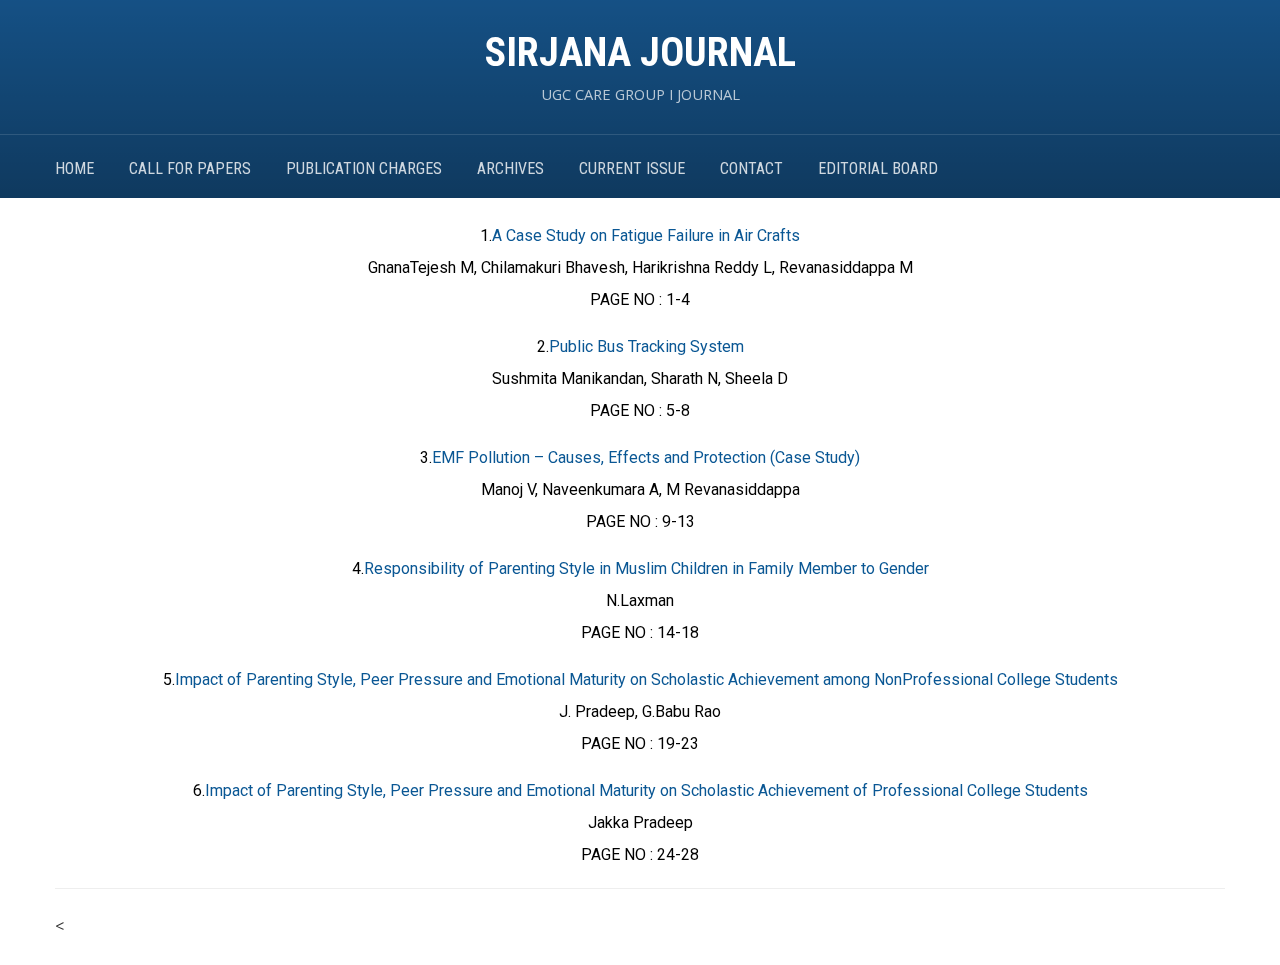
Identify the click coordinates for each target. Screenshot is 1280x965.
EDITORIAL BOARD (878, 168)
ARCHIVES (510, 168)
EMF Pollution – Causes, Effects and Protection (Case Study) (646, 457)
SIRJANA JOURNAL (640, 52)
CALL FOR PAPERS (190, 168)
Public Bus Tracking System (646, 346)
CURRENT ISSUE (632, 168)
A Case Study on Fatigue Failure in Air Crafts (646, 235)
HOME (74, 168)
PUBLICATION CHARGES (364, 168)
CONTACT (751, 168)
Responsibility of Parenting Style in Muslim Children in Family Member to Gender (646, 568)
